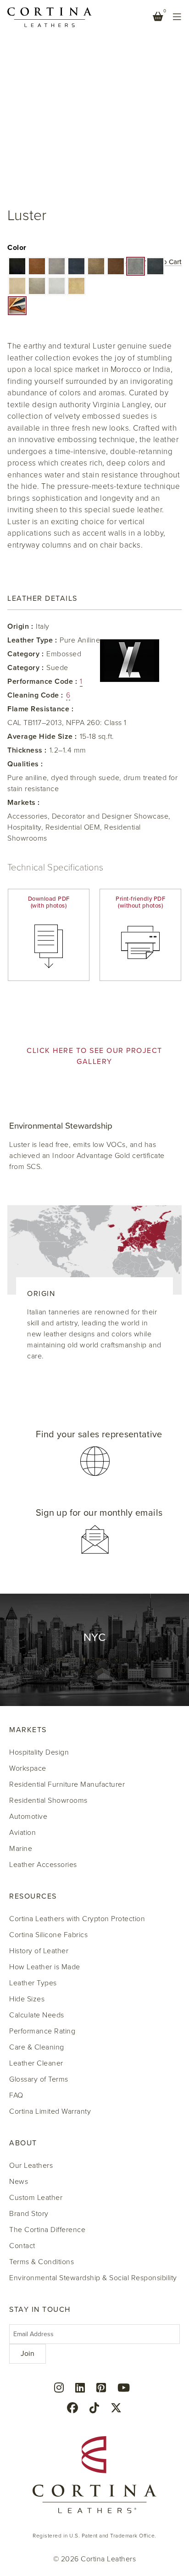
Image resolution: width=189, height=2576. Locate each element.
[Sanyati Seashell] (57, 286)
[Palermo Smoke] (136, 266)
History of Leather (39, 1951)
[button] (17, 266)
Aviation (22, 1833)
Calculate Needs (37, 2015)
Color (17, 248)
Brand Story (29, 2214)
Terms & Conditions (42, 2262)
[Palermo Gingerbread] (116, 266)
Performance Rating (42, 2031)
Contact (22, 2246)
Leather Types (33, 1983)
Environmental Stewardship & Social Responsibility (93, 2278)
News (19, 2182)
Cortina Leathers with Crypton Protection (77, 1919)
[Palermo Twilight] (155, 266)
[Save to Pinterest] (15, 18)
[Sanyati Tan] (76, 286)
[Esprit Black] (17, 266)
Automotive (28, 1817)
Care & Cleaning (37, 2047)
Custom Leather (36, 2198)
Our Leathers (31, 2166)
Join (28, 2354)
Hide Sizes (27, 1999)
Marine (21, 1849)
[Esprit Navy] (76, 266)
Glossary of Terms (39, 2079)
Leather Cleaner (36, 2063)
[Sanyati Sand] (17, 286)
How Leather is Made (45, 1967)
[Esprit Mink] (57, 266)
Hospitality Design (39, 1752)
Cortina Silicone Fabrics (48, 1935)
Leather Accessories (43, 1865)
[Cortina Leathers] (50, 17)
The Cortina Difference (47, 2230)
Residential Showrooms (48, 1800)
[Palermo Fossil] (96, 266)
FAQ (16, 2095)
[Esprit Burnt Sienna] (37, 266)
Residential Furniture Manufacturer (67, 1784)
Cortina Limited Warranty (50, 2111)
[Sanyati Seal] (37, 286)
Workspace (28, 1768)
